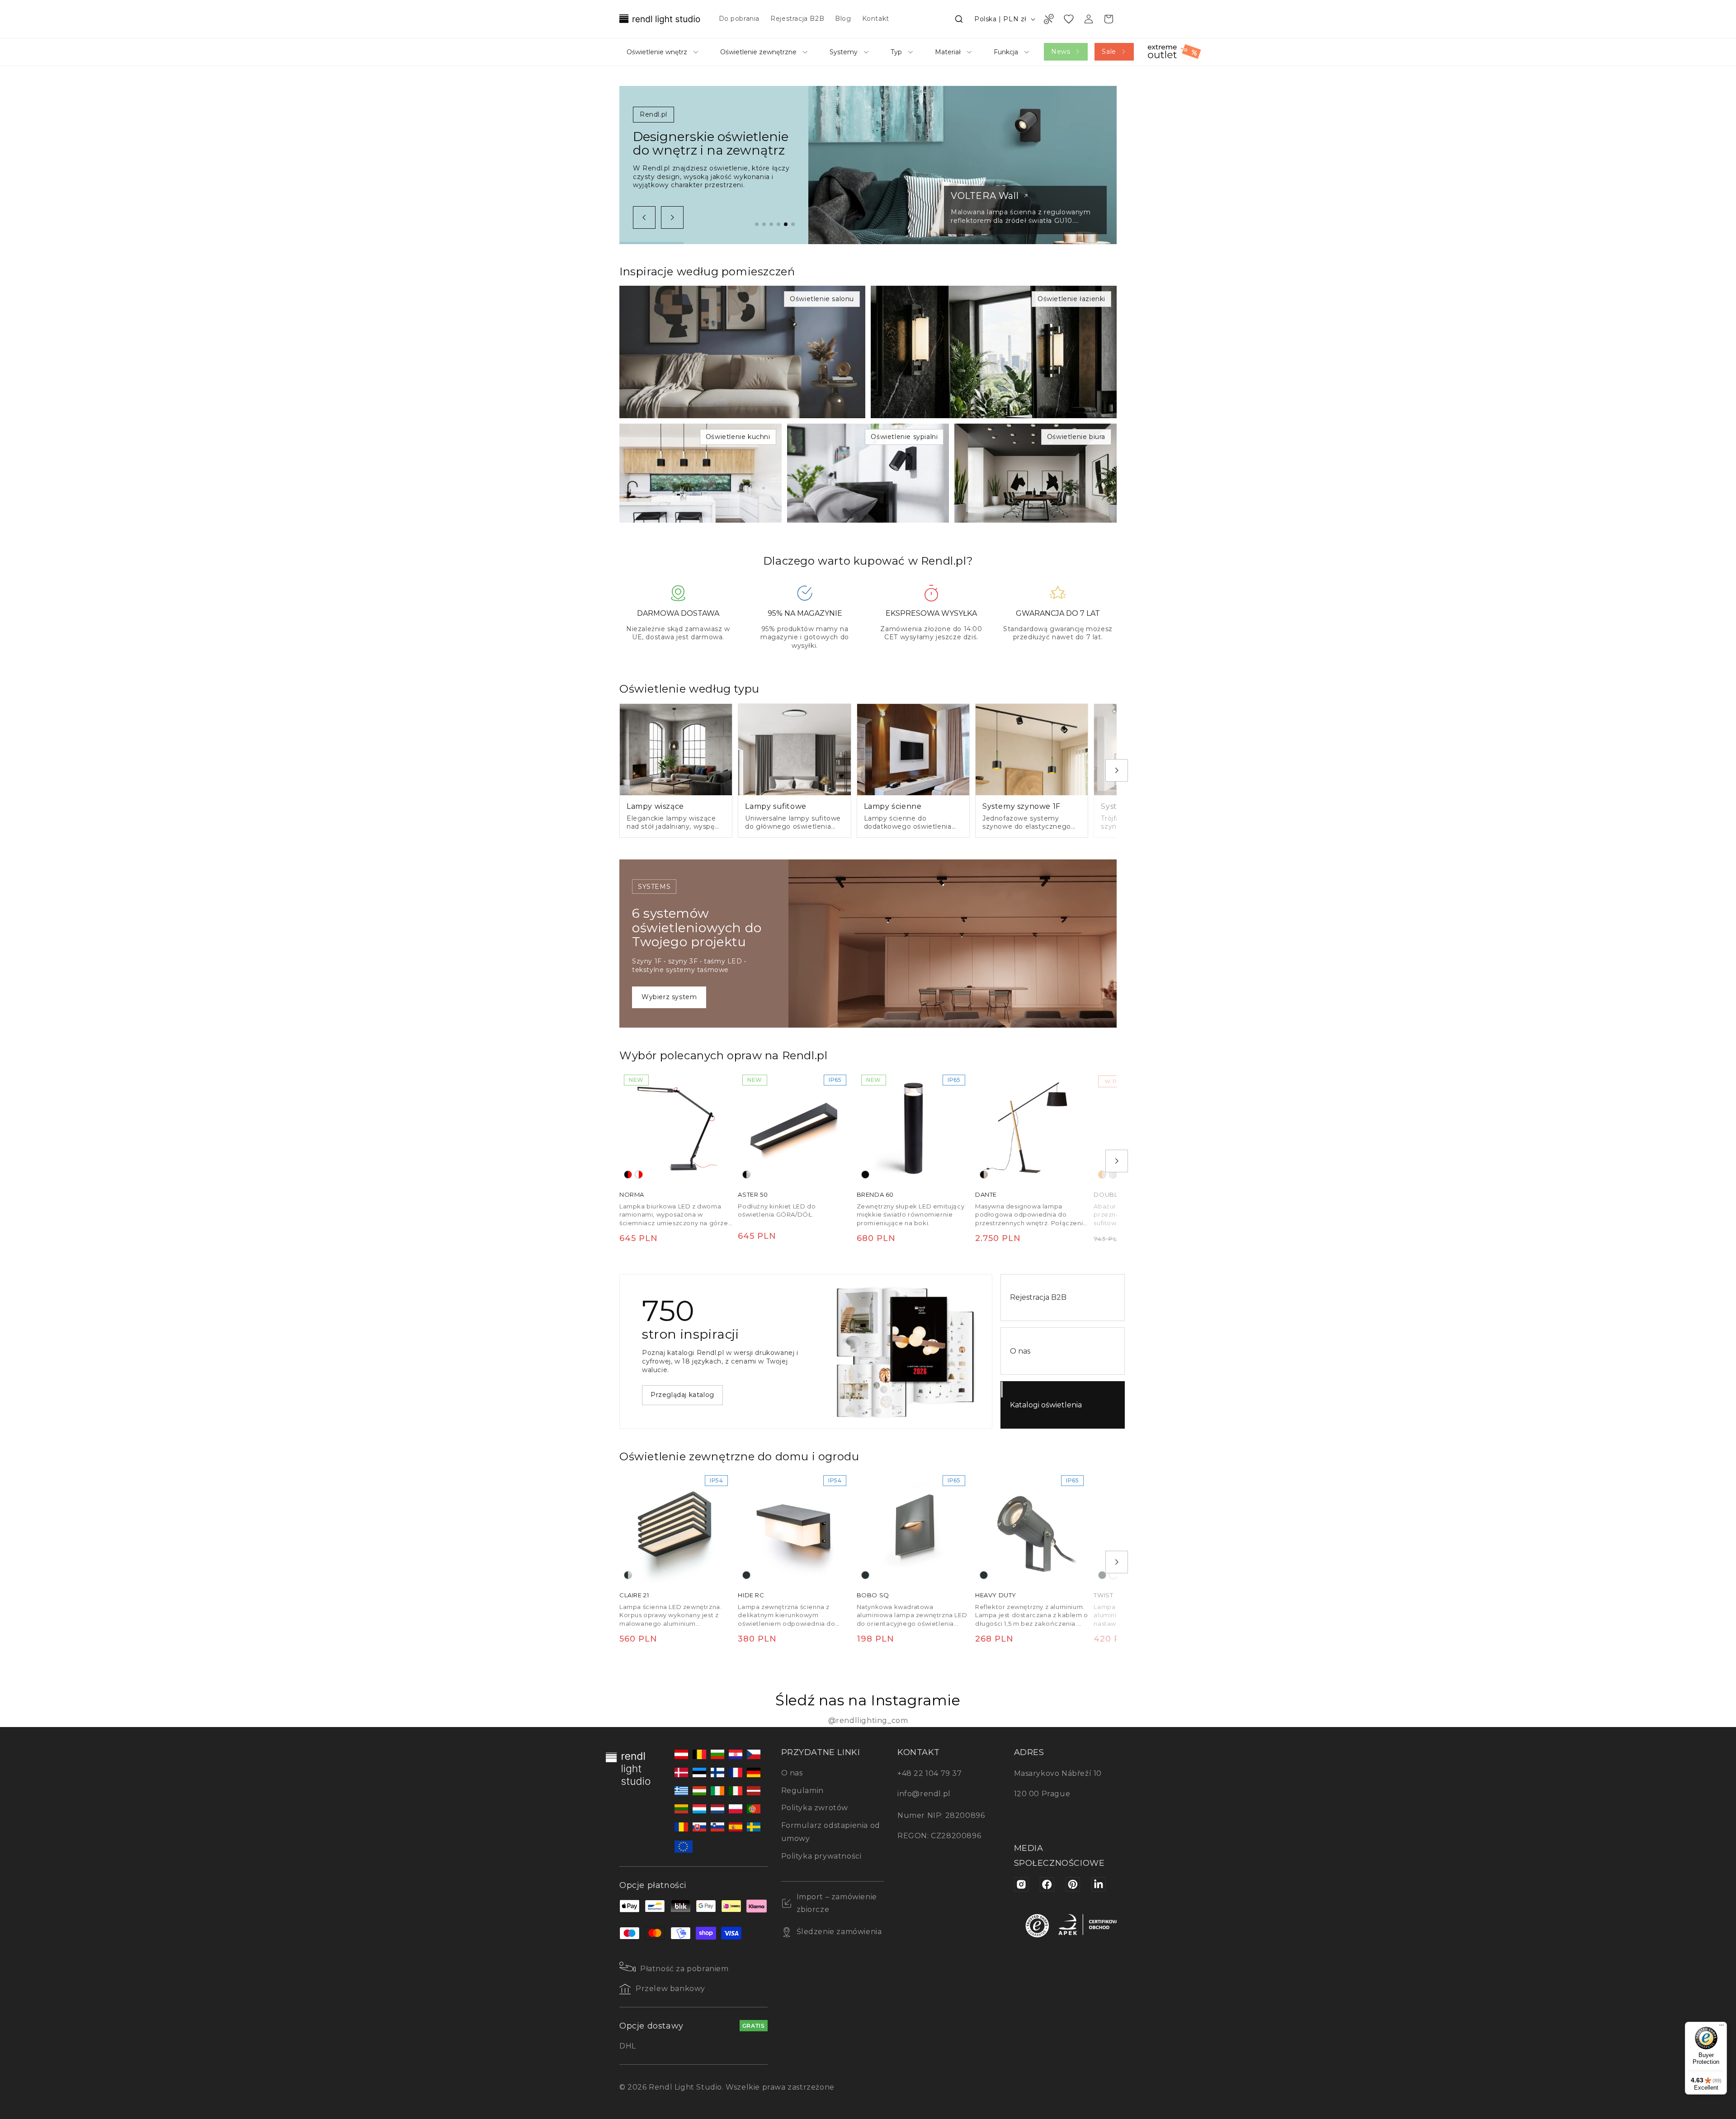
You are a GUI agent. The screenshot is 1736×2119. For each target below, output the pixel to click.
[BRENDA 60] (913, 1127)
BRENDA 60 (875, 1194)
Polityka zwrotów (815, 1808)
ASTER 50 (753, 1194)
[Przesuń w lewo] (644, 217)
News (1061, 52)
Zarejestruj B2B (677, 1399)
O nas (1020, 1351)
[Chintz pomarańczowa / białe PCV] (1102, 1175)
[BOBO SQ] (913, 1527)
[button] (959, 19)
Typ (896, 52)
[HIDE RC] (794, 1527)
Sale (1109, 52)
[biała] (1113, 1576)
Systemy (844, 52)
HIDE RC (751, 1595)
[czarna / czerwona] (628, 1175)
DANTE (986, 1194)
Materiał (948, 52)
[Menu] (1722, 2027)
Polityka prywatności (821, 1856)
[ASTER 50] (794, 1127)
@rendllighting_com (868, 1720)
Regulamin (802, 1791)
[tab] (757, 224)
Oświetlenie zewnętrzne (758, 52)
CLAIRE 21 (634, 1595)
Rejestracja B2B (1038, 1297)
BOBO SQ (873, 1595)
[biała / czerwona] (639, 1175)
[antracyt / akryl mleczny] (628, 1576)
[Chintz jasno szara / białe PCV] (1113, 1175)
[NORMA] (676, 1127)
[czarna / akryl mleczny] (746, 1175)
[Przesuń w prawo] (672, 217)
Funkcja (1006, 52)
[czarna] (865, 1175)
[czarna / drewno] (984, 1175)
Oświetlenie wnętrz (657, 52)
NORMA (632, 1194)
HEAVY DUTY (996, 1595)
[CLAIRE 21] (676, 1527)
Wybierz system (669, 997)
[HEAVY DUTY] (1032, 1527)
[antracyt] (746, 1576)
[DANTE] (1032, 1127)
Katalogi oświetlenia (1046, 1405)
